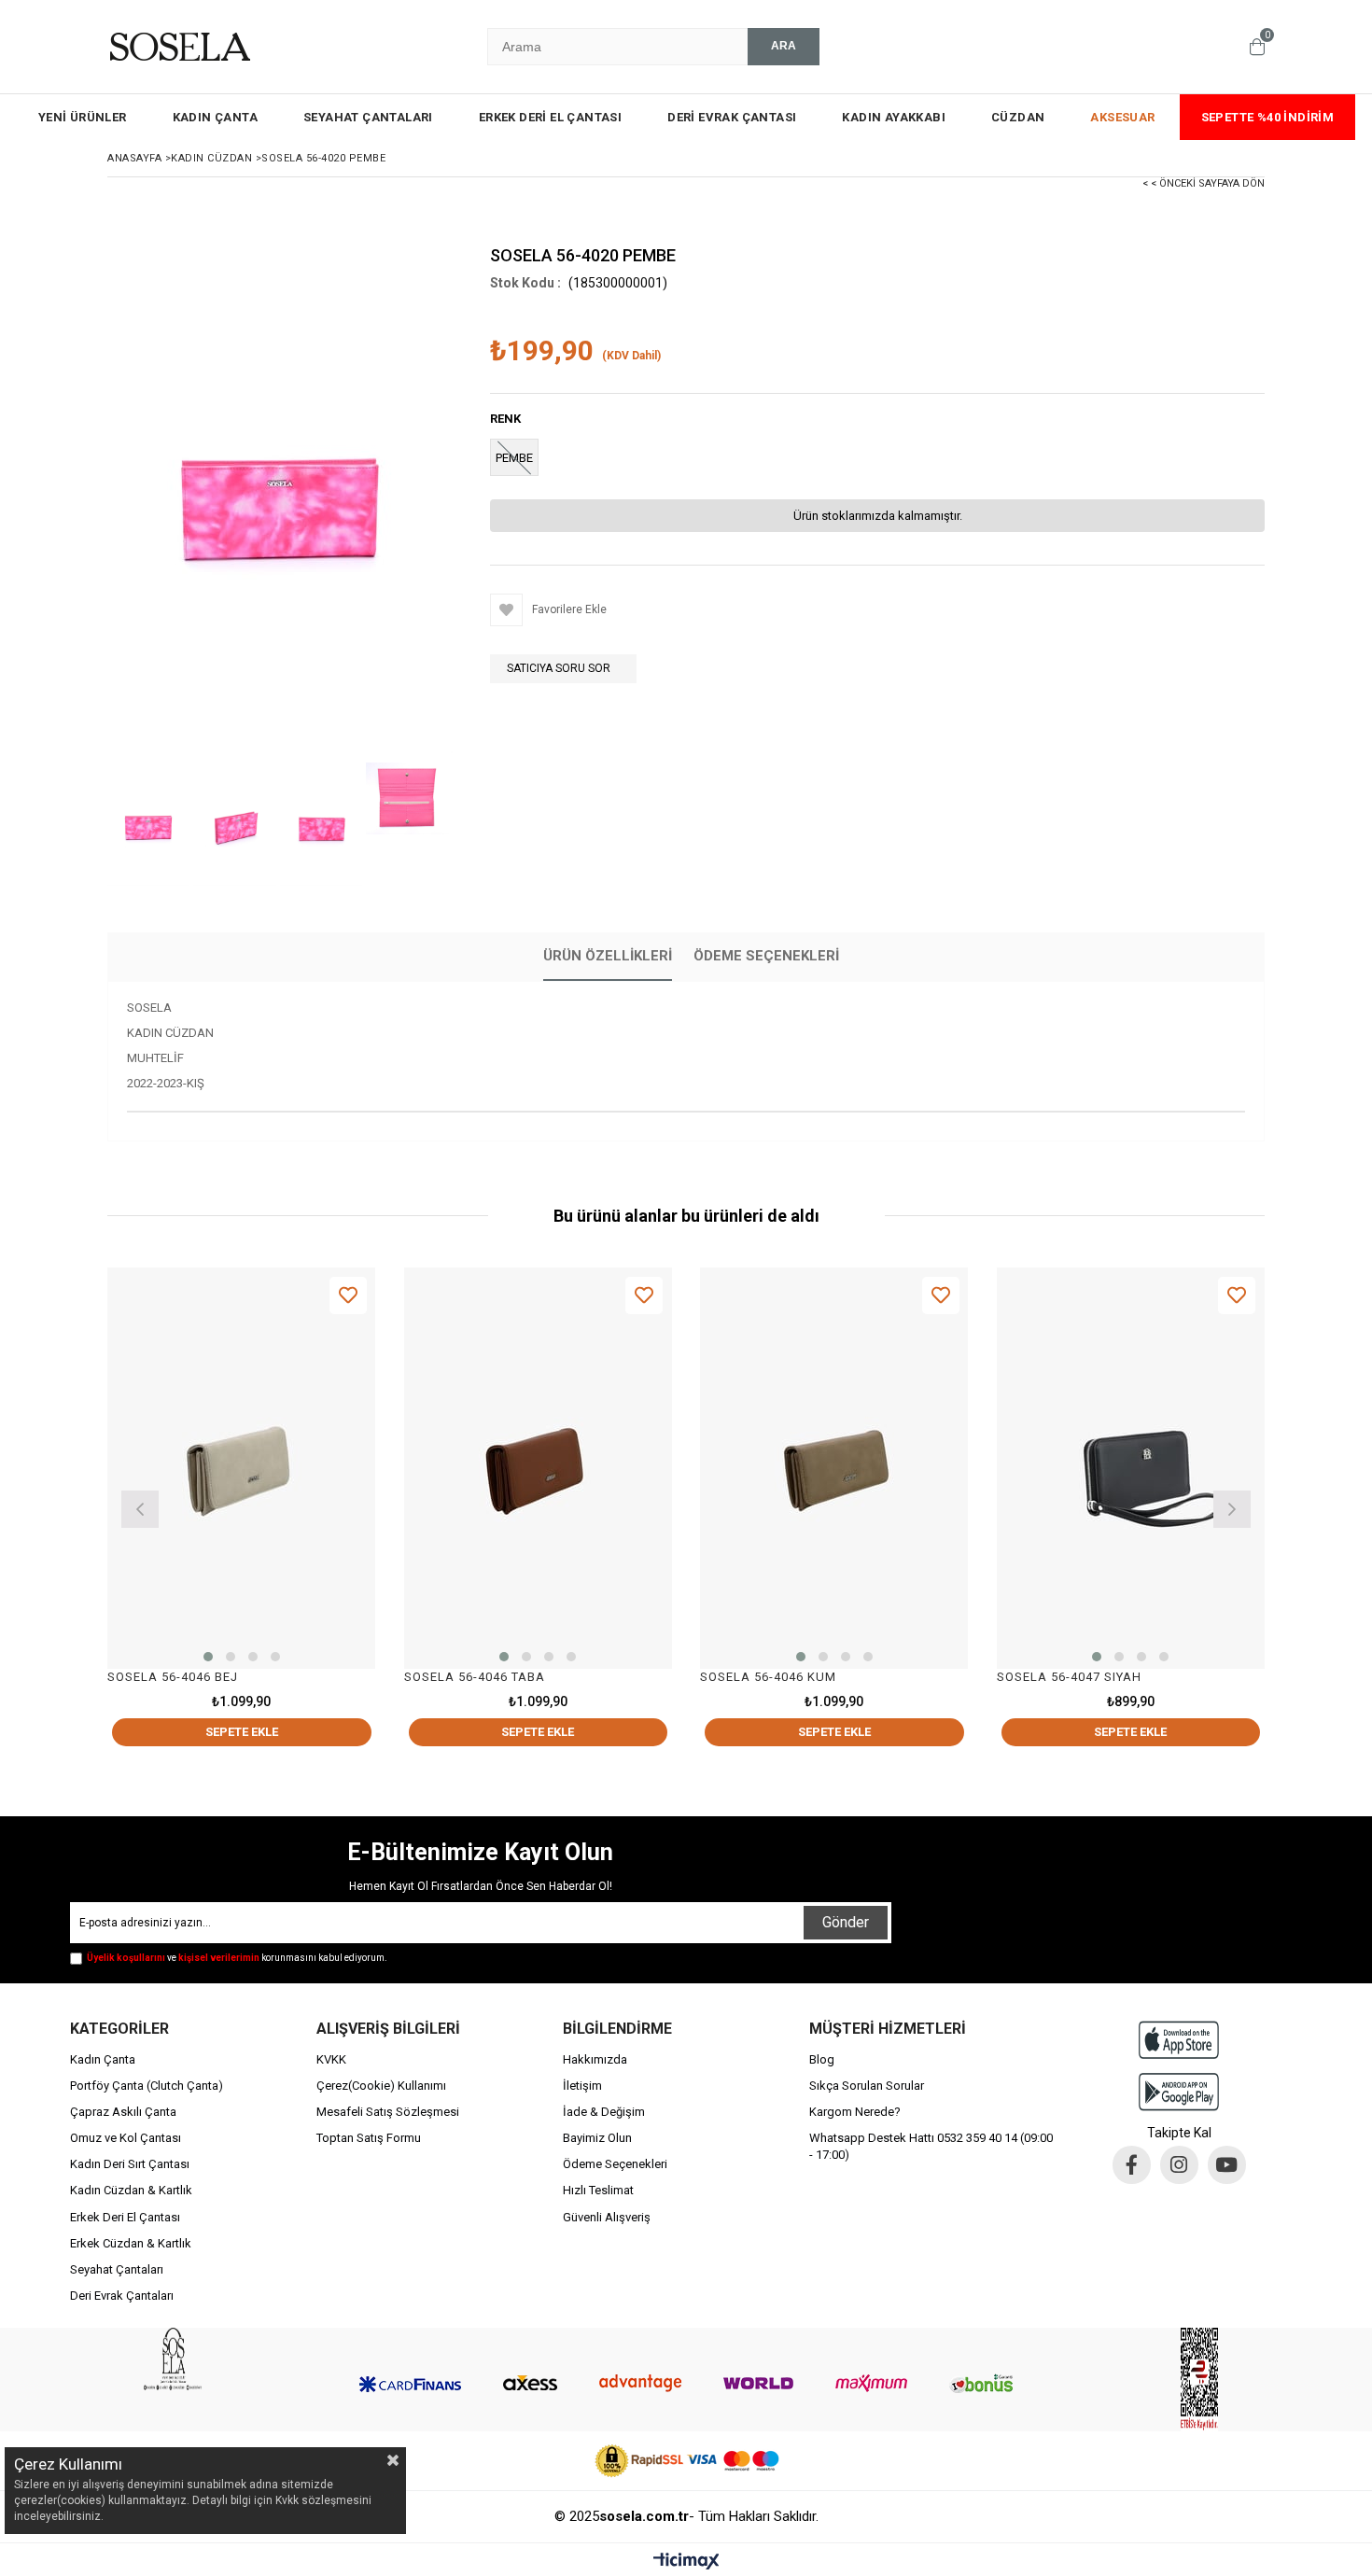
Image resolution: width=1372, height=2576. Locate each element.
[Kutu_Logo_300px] (173, 2359)
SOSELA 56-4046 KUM (768, 1677)
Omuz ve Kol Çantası (126, 2138)
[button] (208, 1657)
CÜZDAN (1018, 117)
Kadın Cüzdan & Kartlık (131, 2190)
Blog (822, 2059)
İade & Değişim (604, 2112)
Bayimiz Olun (597, 2138)
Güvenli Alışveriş (607, 2217)
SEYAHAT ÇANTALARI (368, 117)
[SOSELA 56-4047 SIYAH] (1131, 1469)
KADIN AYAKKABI (894, 117)
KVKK (331, 2059)
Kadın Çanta (103, 2059)
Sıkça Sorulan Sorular (867, 2086)
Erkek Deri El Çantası (125, 2217)
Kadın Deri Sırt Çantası (130, 2164)
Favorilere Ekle (348, 1295)
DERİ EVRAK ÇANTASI (732, 117)
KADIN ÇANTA (215, 117)
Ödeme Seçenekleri (766, 956)
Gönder (846, 1922)
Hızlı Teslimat (598, 2190)
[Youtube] (1227, 2165)
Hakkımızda (595, 2059)
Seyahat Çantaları (117, 2269)
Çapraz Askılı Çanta (123, 2112)
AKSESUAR (1122, 117)
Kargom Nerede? (855, 2112)
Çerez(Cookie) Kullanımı (381, 2086)
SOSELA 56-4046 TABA (475, 1677)
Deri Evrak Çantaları (122, 2296)
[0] (1257, 47)
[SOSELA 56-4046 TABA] (539, 1469)
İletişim (582, 2086)
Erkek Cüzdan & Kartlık (131, 2243)
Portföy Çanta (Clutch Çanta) (147, 2086)
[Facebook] (1132, 2165)
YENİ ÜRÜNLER (83, 117)
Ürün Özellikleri (608, 956)
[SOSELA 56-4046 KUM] (834, 1469)
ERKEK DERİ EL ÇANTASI (550, 117)
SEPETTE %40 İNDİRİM (1268, 117)
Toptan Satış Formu (369, 2138)
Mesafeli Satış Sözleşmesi (388, 2112)
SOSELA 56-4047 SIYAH (1069, 1677)
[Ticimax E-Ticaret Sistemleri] (686, 2562)
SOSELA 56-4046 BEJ (173, 1677)
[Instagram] (1179, 2165)
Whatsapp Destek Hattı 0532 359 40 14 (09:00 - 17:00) (931, 2146)
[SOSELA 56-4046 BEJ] (242, 1469)
